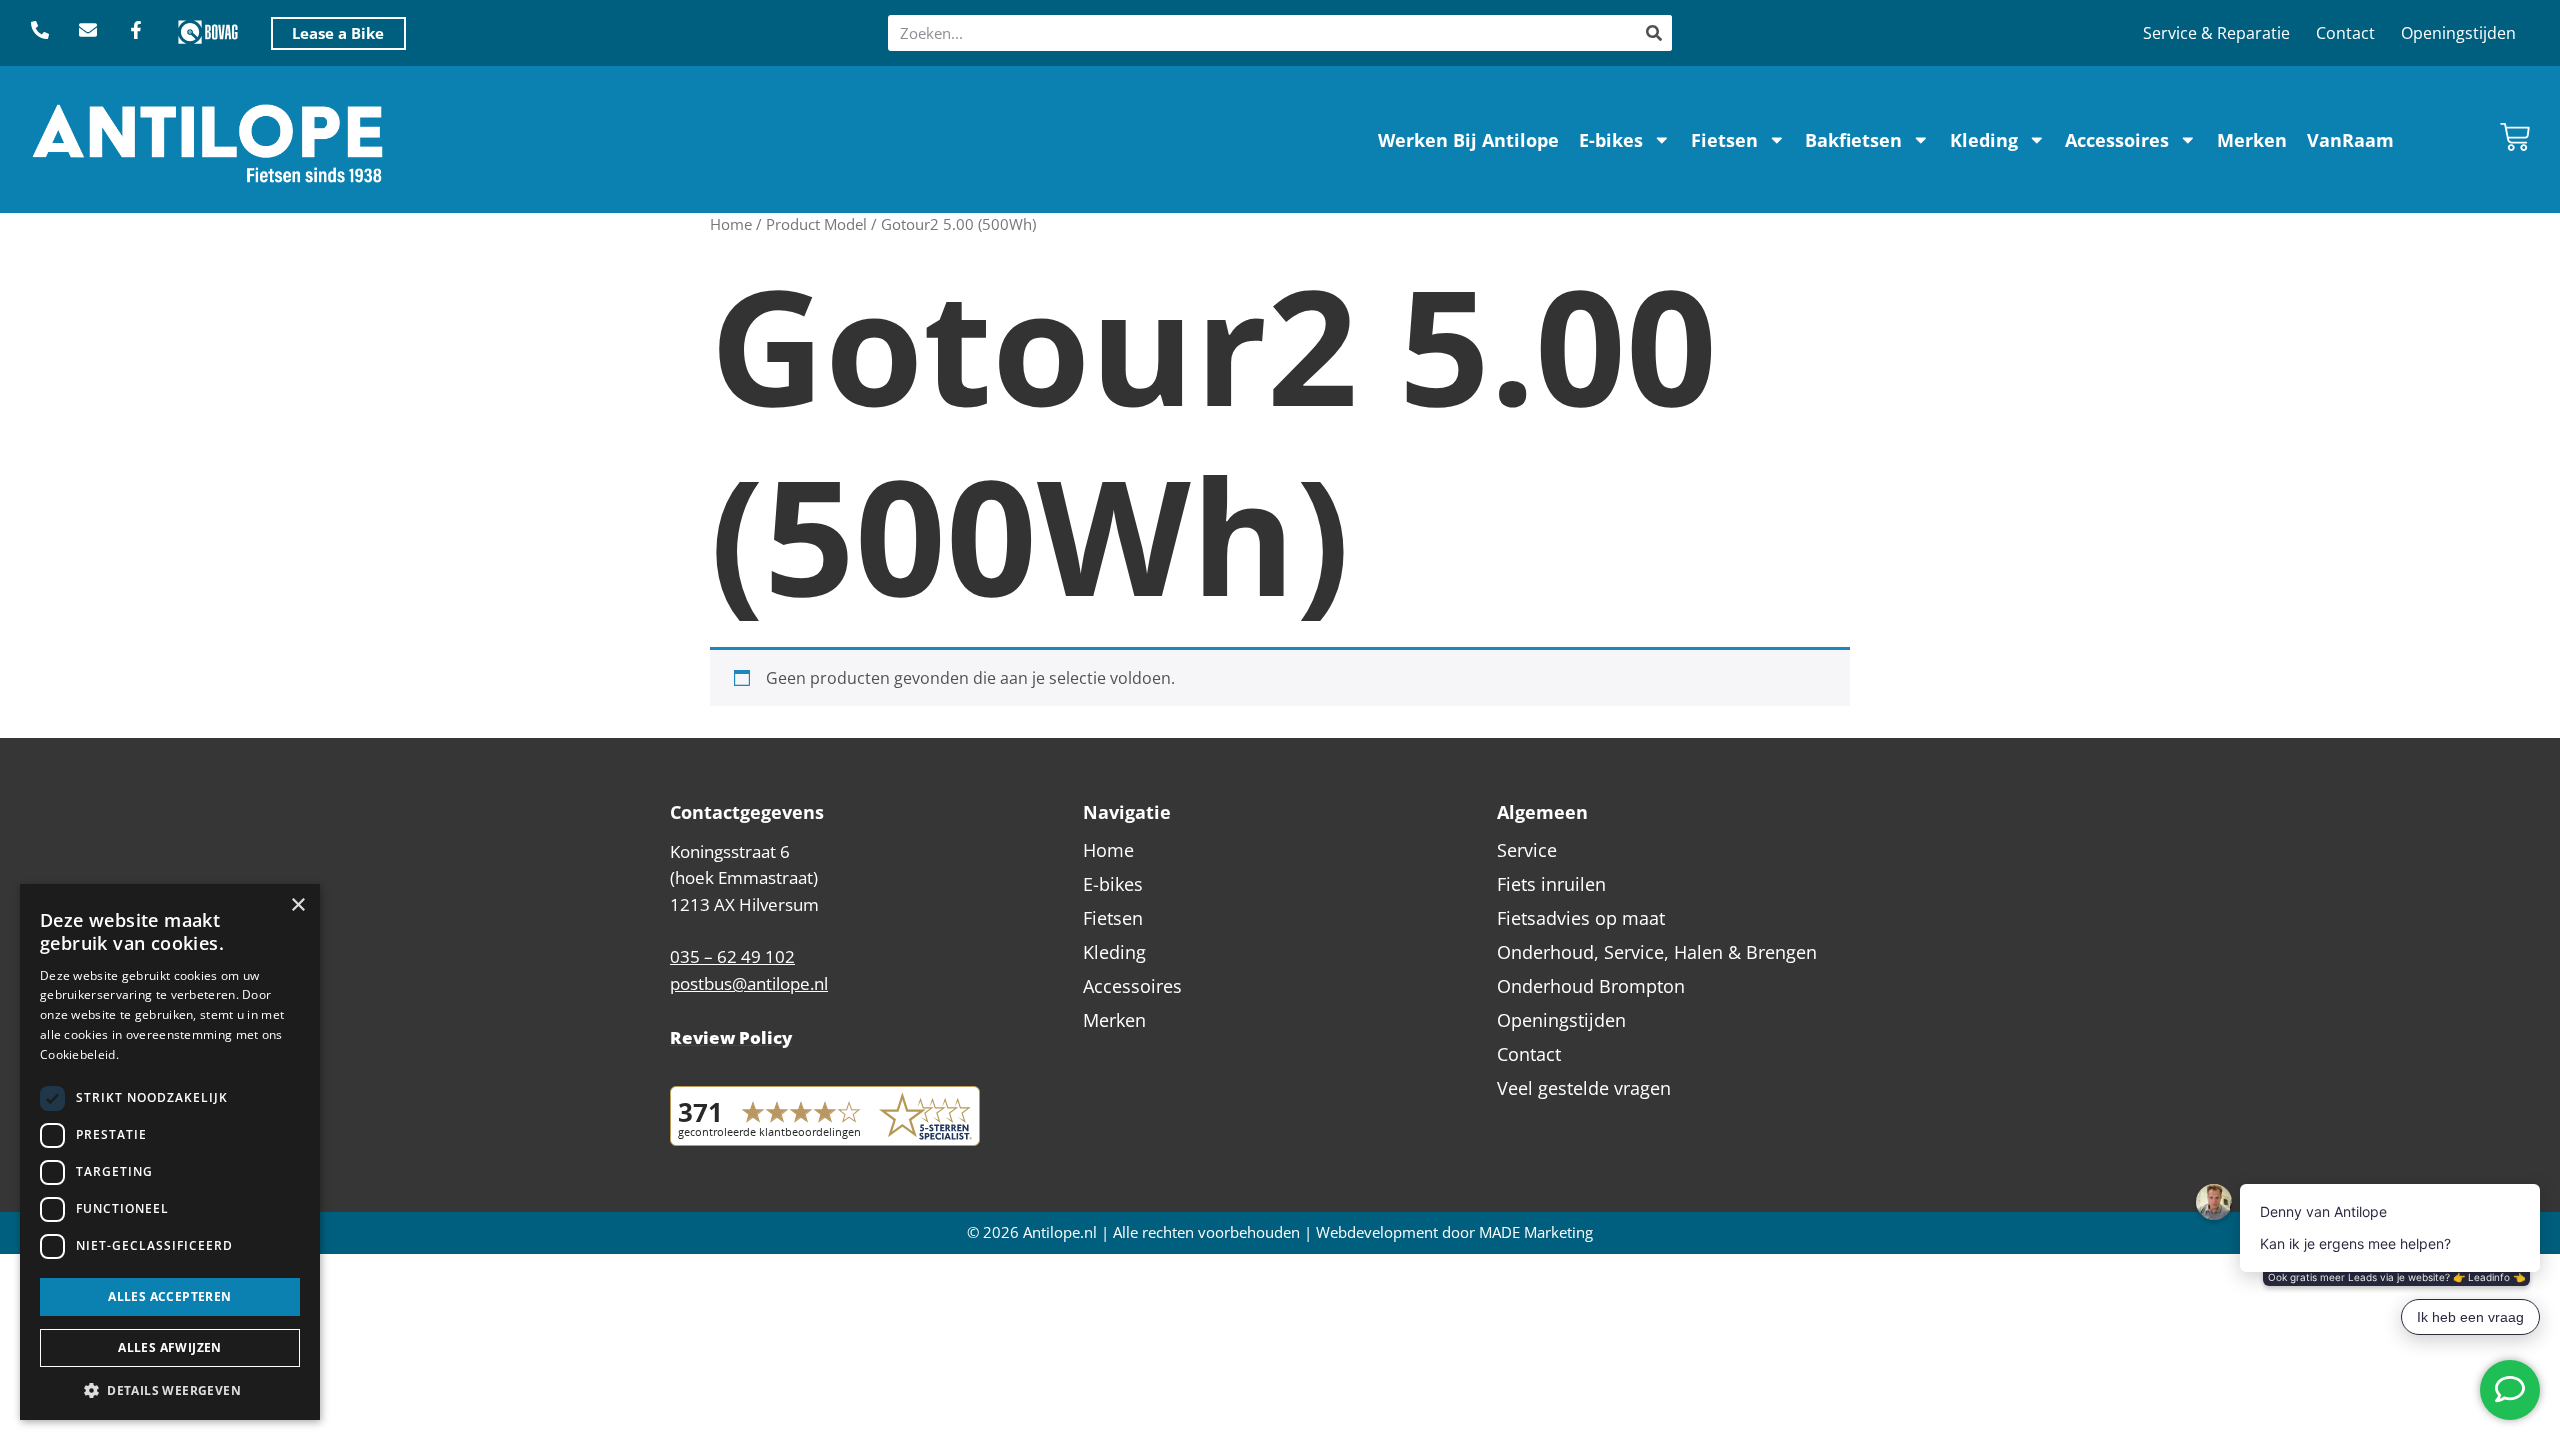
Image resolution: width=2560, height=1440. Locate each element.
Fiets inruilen (1551, 884)
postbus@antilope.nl (749, 983)
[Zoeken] (1654, 33)
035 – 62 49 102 (732, 956)
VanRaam (2350, 140)
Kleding (1984, 140)
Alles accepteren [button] (169, 1296)
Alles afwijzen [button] (170, 1347)
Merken (2252, 140)
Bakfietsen (1853, 140)
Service (1527, 850)
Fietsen (1724, 140)
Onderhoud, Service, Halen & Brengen (1657, 952)
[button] (170, 1390)
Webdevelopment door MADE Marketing (1454, 1232)
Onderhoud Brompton (1591, 986)
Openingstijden (2458, 33)
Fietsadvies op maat (1581, 918)
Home (731, 224)
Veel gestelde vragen (1584, 1088)
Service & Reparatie (2216, 33)
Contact (2345, 33)
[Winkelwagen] (2515, 137)
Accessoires (2117, 140)
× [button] (297, 905)
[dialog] (170, 1152)
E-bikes (1611, 140)
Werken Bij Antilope (1468, 140)
